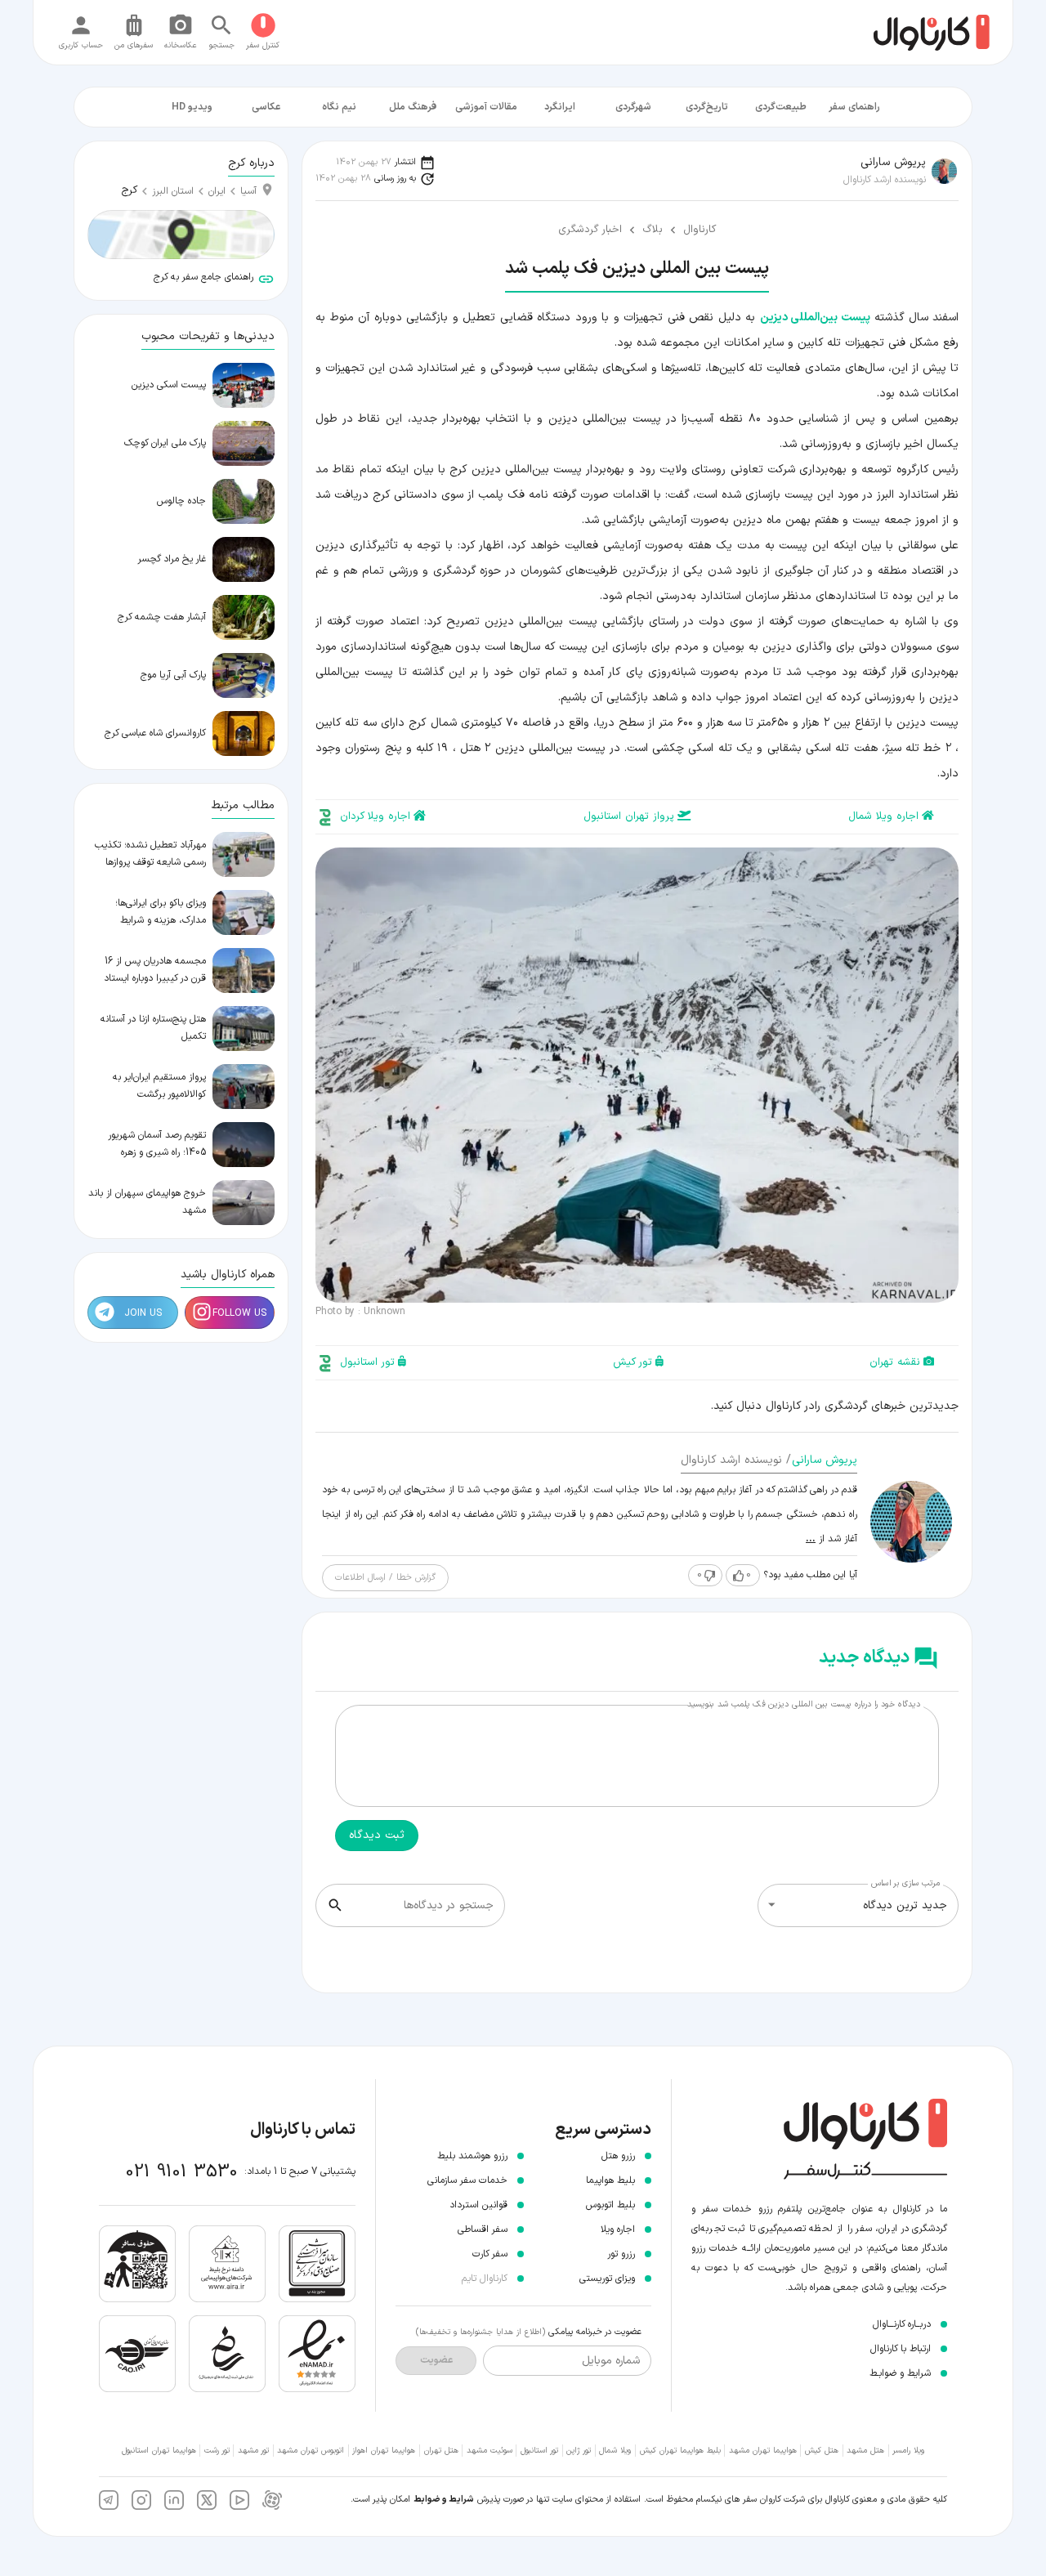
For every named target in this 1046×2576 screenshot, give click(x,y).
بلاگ (653, 230)
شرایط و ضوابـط (900, 2373)
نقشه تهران (895, 1362)
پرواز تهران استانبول (629, 816)
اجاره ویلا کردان (375, 816)
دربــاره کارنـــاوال (902, 2324)
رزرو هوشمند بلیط (472, 2156)
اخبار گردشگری (590, 230)
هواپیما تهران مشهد (763, 2451)
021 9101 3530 (182, 2172)
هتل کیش (822, 2451)
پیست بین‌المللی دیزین (815, 318)
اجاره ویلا (618, 2229)
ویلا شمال (615, 2451)
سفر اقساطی (483, 2229)
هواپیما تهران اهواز (384, 2451)
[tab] (854, 107)
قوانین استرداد (478, 2205)
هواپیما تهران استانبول (159, 2451)
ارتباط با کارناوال (901, 2349)
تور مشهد (253, 2451)
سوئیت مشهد (489, 2451)
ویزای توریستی (607, 2279)
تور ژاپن (579, 2451)
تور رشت (217, 2451)
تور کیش (633, 1362)
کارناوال (700, 230)
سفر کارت (490, 2254)
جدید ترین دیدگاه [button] (905, 1905)
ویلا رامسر (908, 2451)
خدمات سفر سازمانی (467, 2180)
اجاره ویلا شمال (883, 816)
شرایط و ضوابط (444, 2500)
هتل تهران (441, 2451)
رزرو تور (621, 2254)
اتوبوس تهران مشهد (311, 2451)
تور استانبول (367, 1362)
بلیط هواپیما (610, 2180)
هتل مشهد (865, 2451)
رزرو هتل (618, 2156)
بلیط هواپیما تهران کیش (680, 2451)
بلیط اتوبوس (610, 2205)
